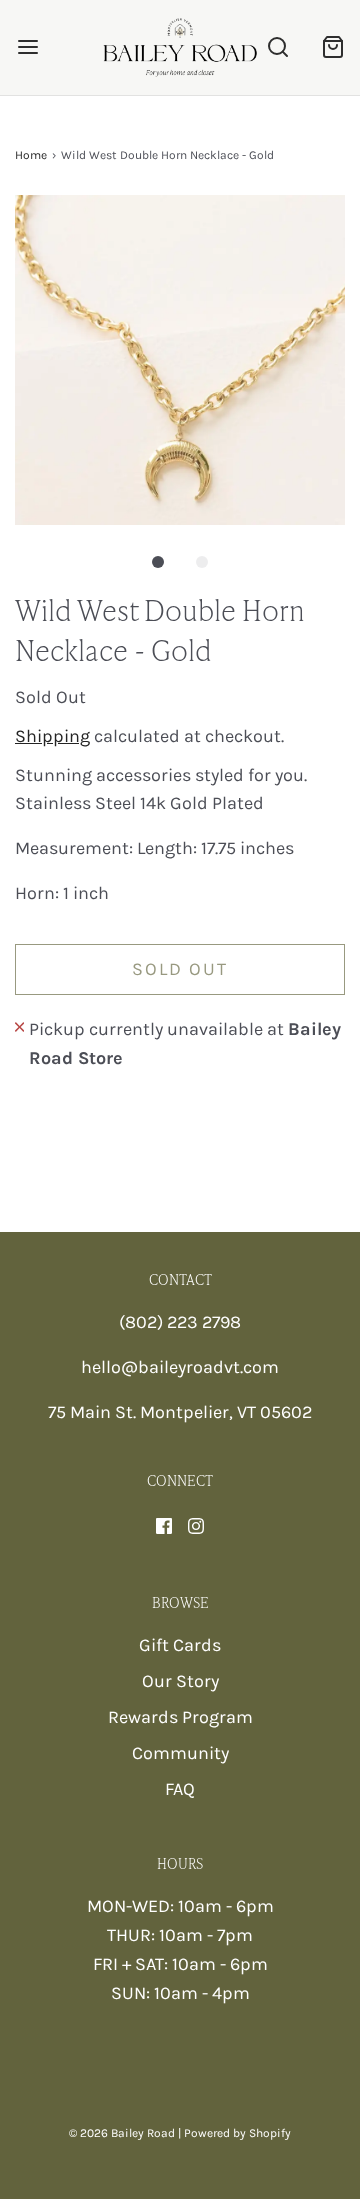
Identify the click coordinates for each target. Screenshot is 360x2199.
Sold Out (180, 969)
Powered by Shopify (237, 2133)
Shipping (52, 736)
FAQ (180, 1789)
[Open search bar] (277, 47)
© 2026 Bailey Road (122, 2133)
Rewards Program (180, 1717)
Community (180, 1753)
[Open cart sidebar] (332, 47)
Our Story (180, 1681)
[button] (180, 360)
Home (31, 155)
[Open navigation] (27, 47)
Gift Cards (180, 1645)
